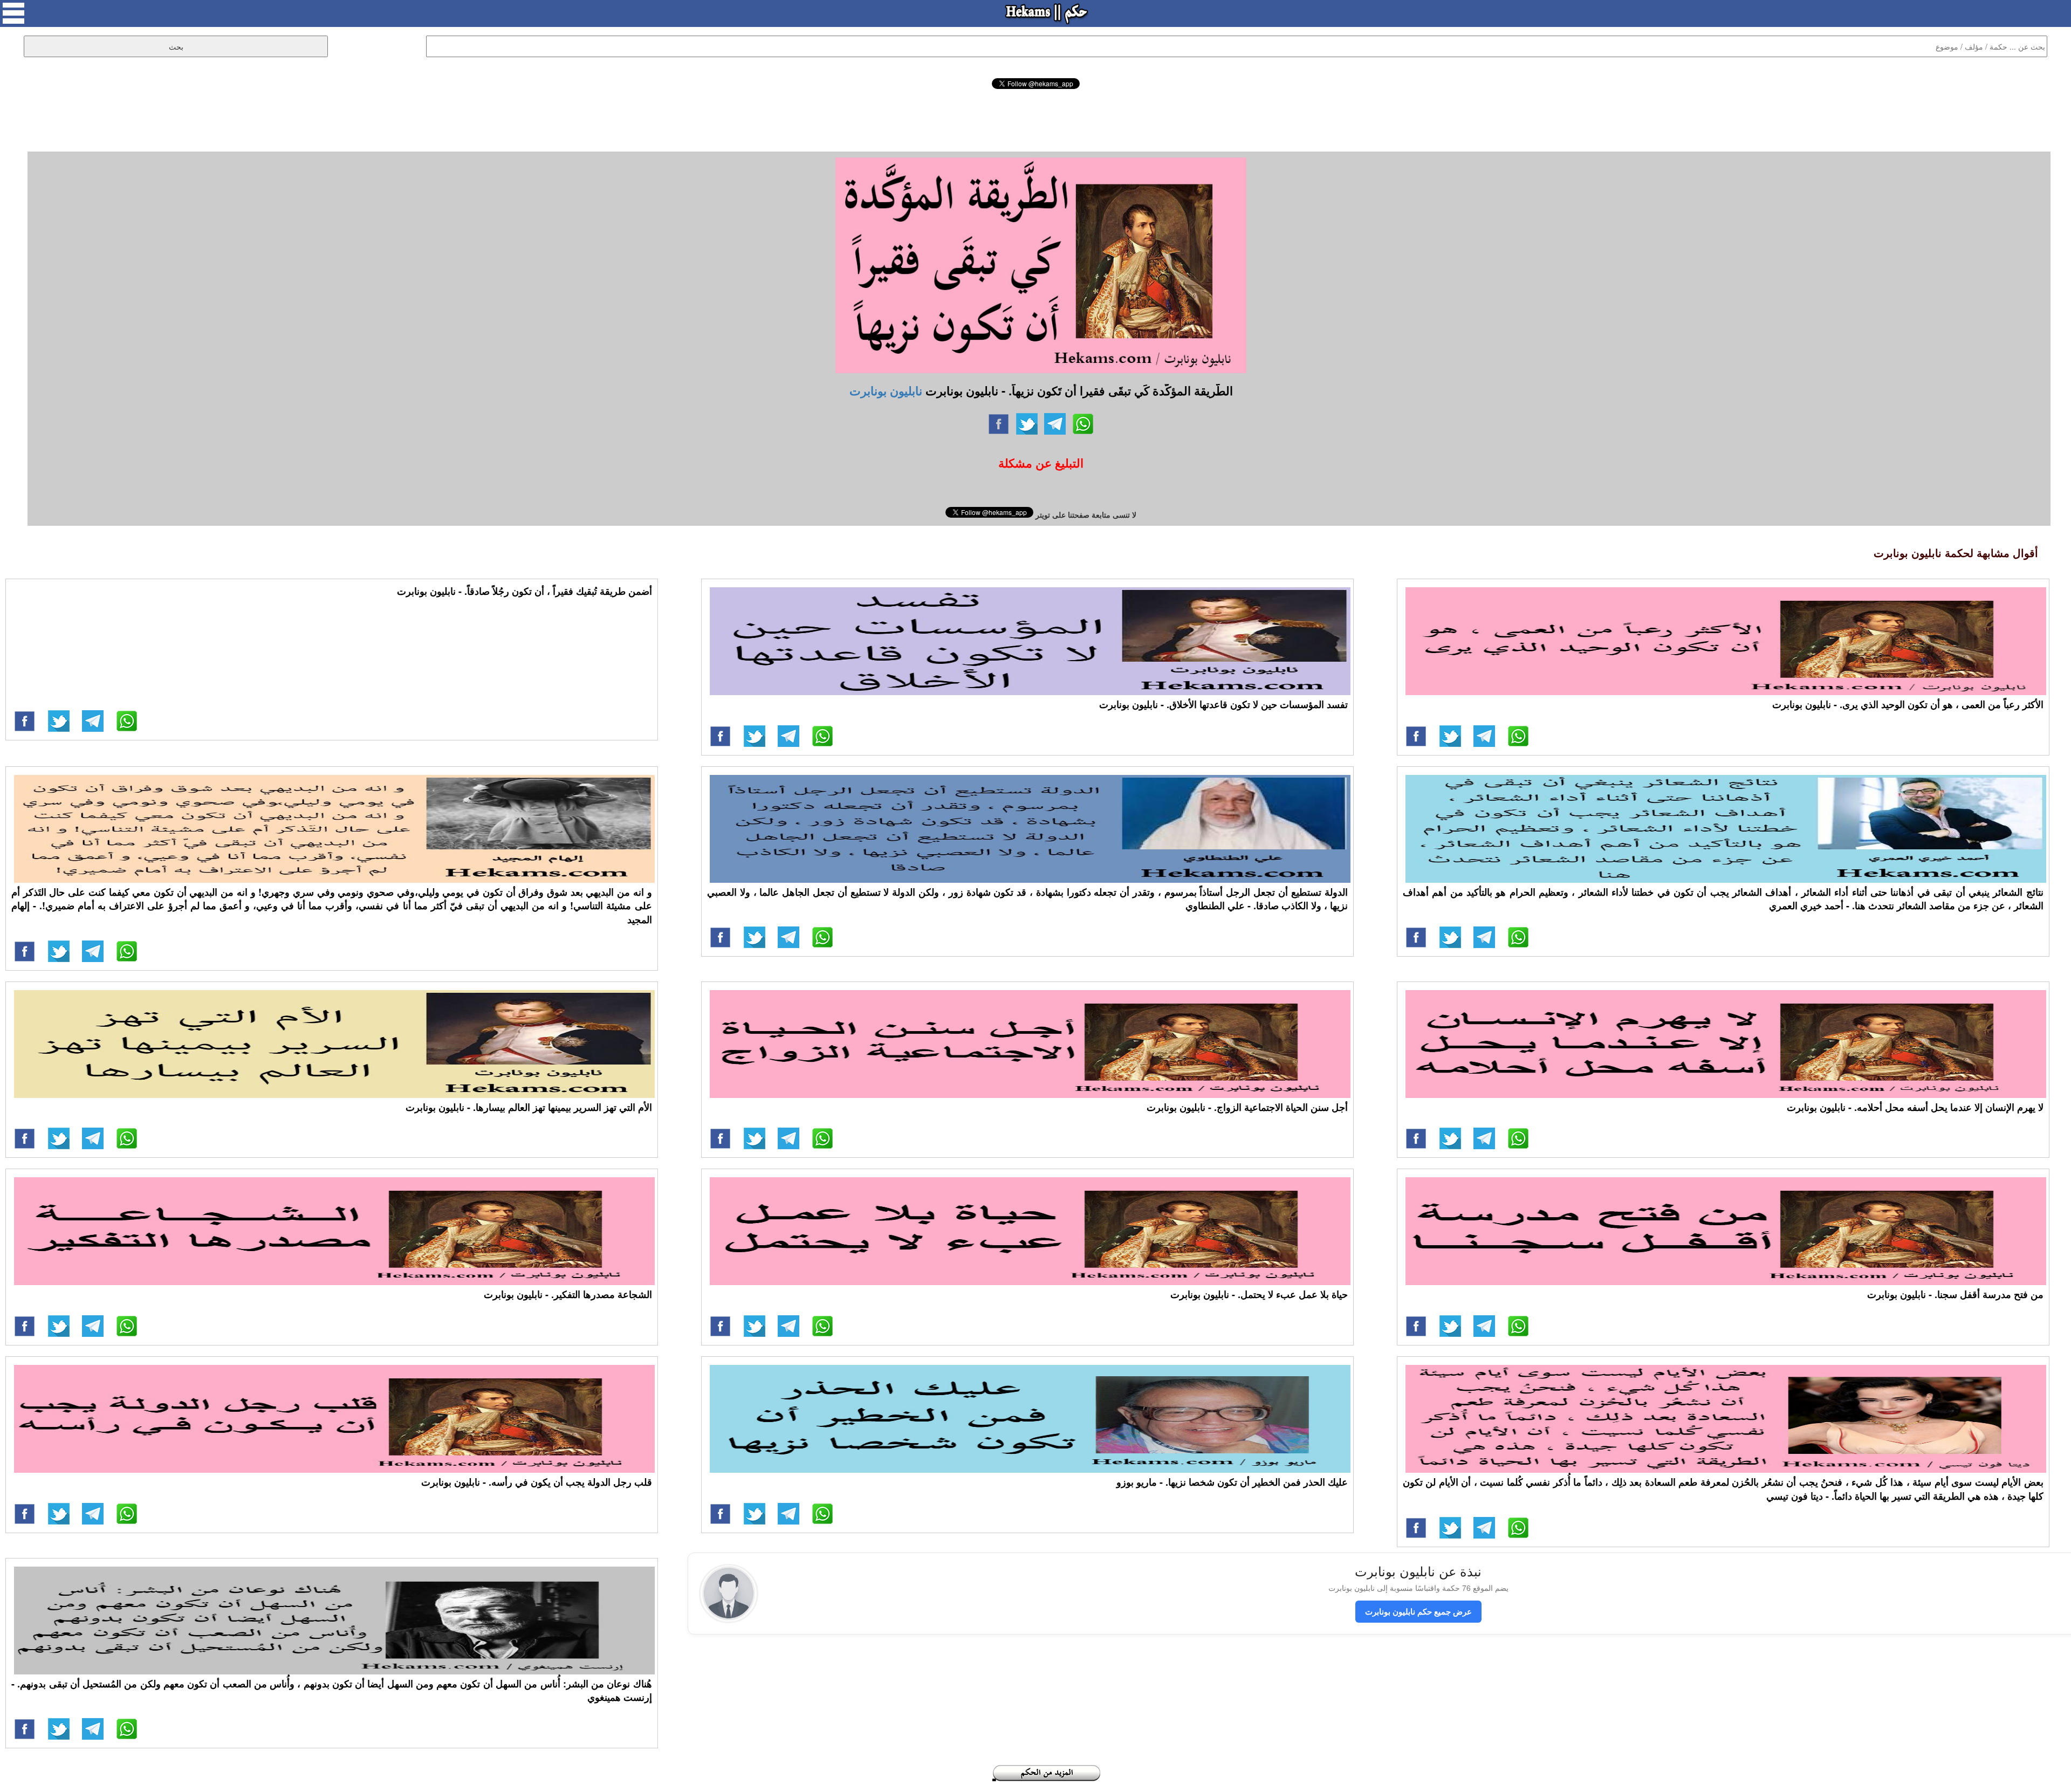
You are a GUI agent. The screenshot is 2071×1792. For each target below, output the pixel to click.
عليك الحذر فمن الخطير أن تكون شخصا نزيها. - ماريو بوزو (1232, 1482)
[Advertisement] (1035, 119)
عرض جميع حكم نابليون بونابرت (1418, 1611)
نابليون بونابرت (886, 390)
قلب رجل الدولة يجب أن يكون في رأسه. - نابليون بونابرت (537, 1482)
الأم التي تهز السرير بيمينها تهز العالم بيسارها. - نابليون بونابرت (529, 1107)
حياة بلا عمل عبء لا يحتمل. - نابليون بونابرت (1259, 1294)
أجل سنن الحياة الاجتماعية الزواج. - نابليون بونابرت (1247, 1107)
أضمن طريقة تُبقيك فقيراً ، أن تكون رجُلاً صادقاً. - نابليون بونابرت (524, 591)
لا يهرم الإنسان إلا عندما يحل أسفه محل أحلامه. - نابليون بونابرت (1915, 1107)
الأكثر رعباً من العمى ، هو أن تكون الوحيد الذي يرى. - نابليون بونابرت (1908, 704)
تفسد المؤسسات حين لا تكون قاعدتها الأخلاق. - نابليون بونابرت (1223, 704)
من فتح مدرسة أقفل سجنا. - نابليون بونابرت (1955, 1294)
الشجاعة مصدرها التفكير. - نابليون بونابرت (568, 1294)
